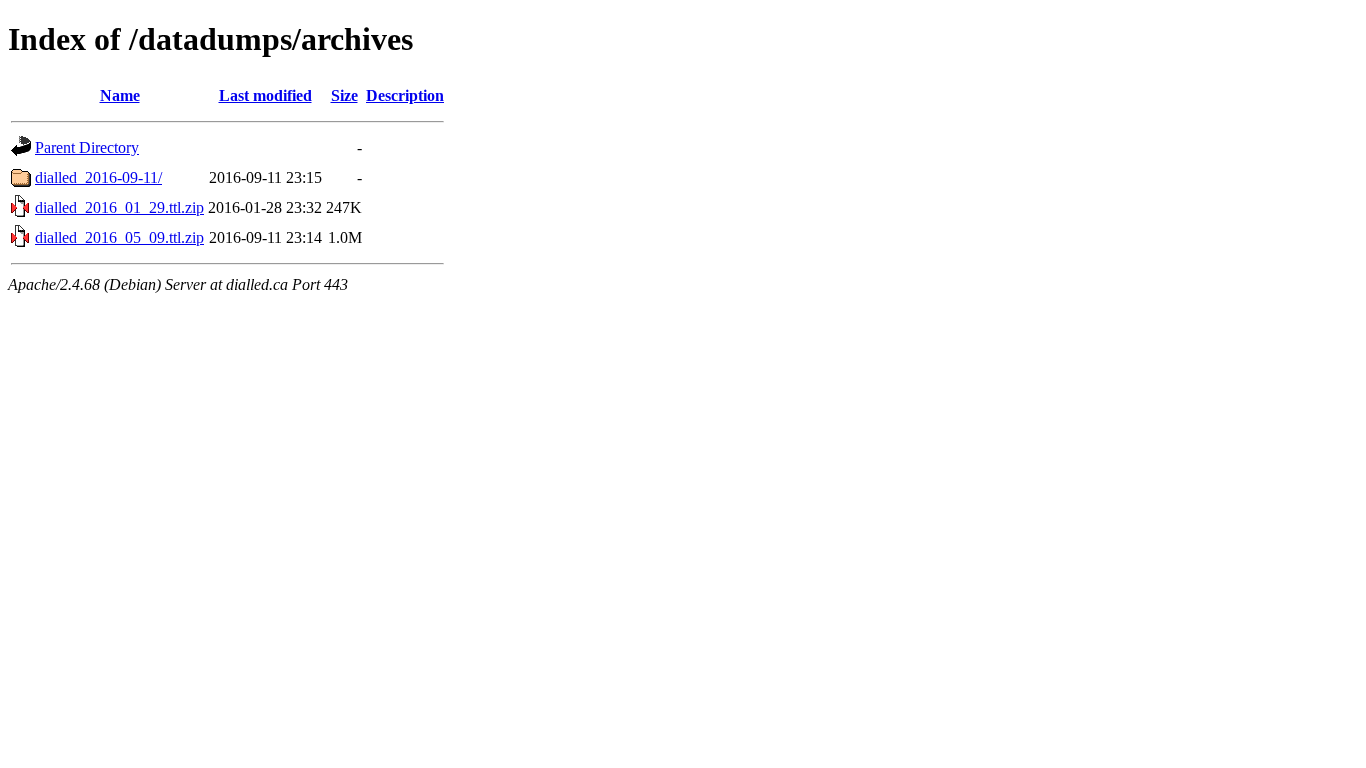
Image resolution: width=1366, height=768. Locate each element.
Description (405, 95)
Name (120, 95)
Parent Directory (87, 147)
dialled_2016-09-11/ (98, 177)
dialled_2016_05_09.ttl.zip (119, 237)
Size (344, 95)
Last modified (265, 95)
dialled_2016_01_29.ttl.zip (119, 207)
